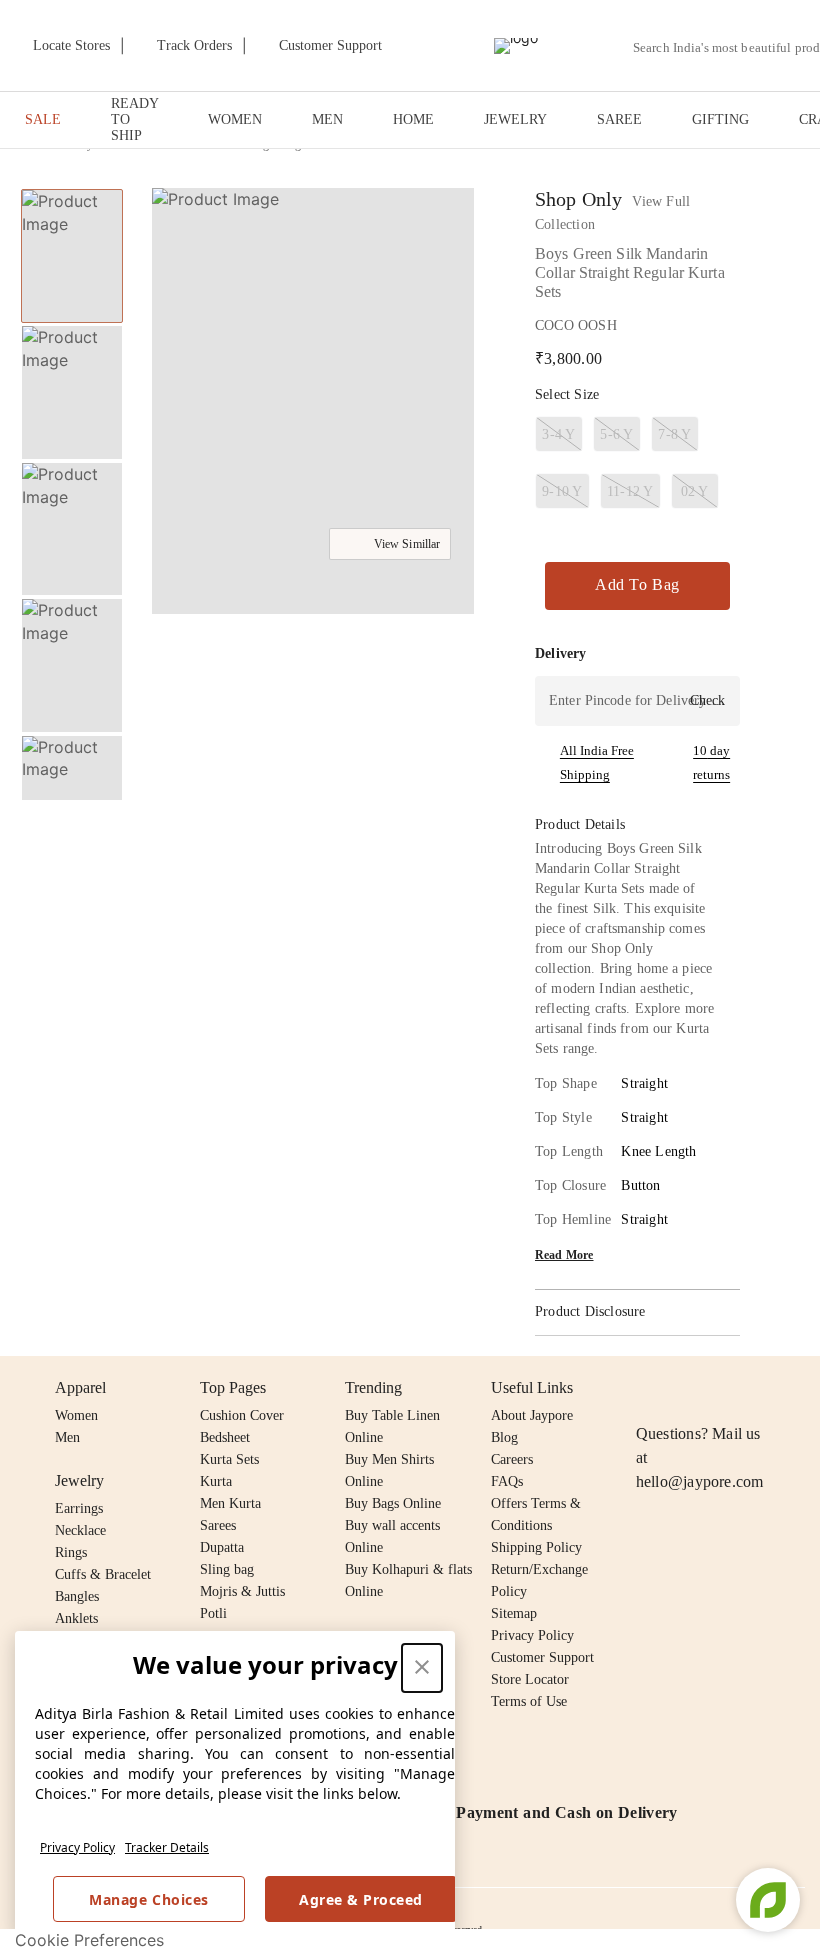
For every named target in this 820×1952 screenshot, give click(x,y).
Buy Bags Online (393, 1503)
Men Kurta (230, 1503)
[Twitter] (725, 1388)
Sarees (218, 1525)
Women (76, 1415)
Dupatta (222, 1547)
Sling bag (227, 1569)
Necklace (80, 1530)
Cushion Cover (242, 1415)
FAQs (507, 1481)
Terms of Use (529, 1701)
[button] (70, 779)
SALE (43, 119)
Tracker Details (167, 1847)
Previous (72, 188)
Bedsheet (225, 1437)
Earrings (79, 1508)
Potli (213, 1613)
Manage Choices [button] (148, 1899)
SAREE (619, 119)
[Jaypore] (516, 46)
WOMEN (235, 119)
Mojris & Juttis (242, 1591)
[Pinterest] (802, 1388)
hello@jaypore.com (700, 1481)
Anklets (76, 1618)
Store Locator (530, 1679)
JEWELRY (515, 119)
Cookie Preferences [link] (89, 1940)
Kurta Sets (229, 1459)
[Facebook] (687, 1388)
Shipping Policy (536, 1547)
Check (707, 700)
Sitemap (514, 1613)
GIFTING (720, 119)
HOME (413, 119)
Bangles (77, 1596)
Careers (512, 1459)
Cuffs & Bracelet (103, 1574)
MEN (327, 119)
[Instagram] (648, 1388)
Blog (504, 1437)
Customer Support (542, 1657)
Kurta (216, 1481)
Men (67, 1437)
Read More (564, 1255)
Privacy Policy (77, 1847)
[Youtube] (763, 1388)
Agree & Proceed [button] (361, 1899)
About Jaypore (532, 1415)
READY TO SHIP (134, 119)
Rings (71, 1552)
